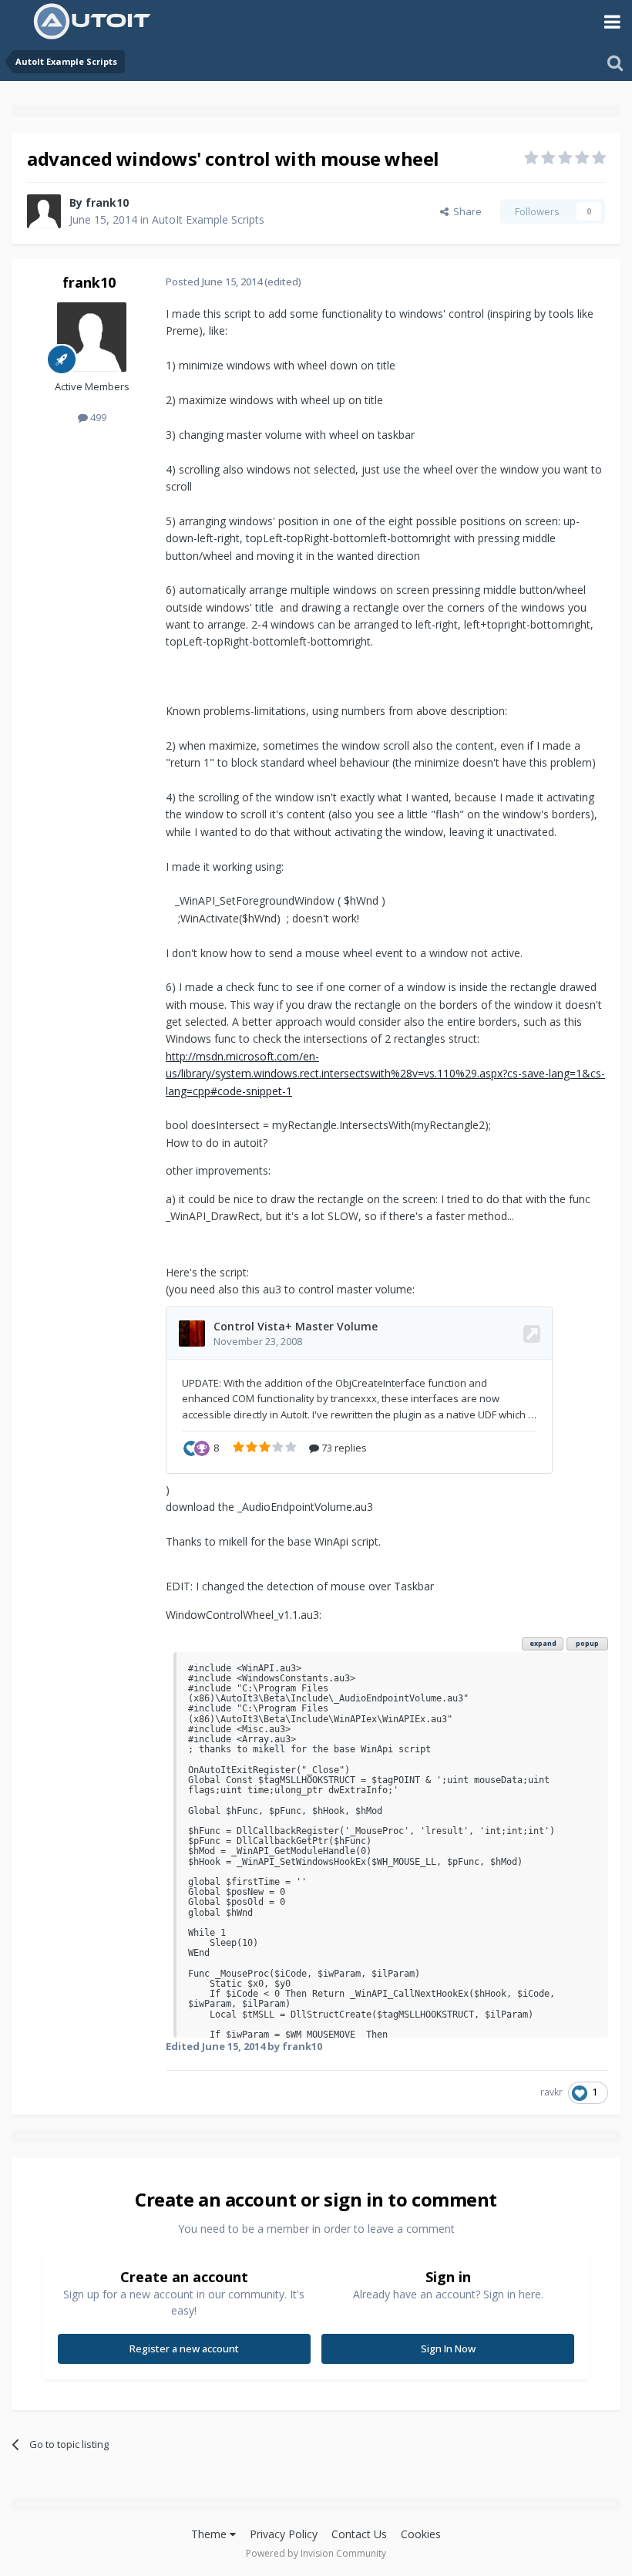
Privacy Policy (284, 2534)
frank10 (107, 202)
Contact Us (359, 2534)
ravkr (551, 2092)
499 (97, 417)
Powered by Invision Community (316, 2553)
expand (543, 1643)
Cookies (421, 2534)
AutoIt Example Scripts (208, 219)
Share (465, 211)
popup (587, 1643)
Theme (210, 2534)
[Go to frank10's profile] (44, 211)
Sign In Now (448, 2348)
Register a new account (184, 2348)
